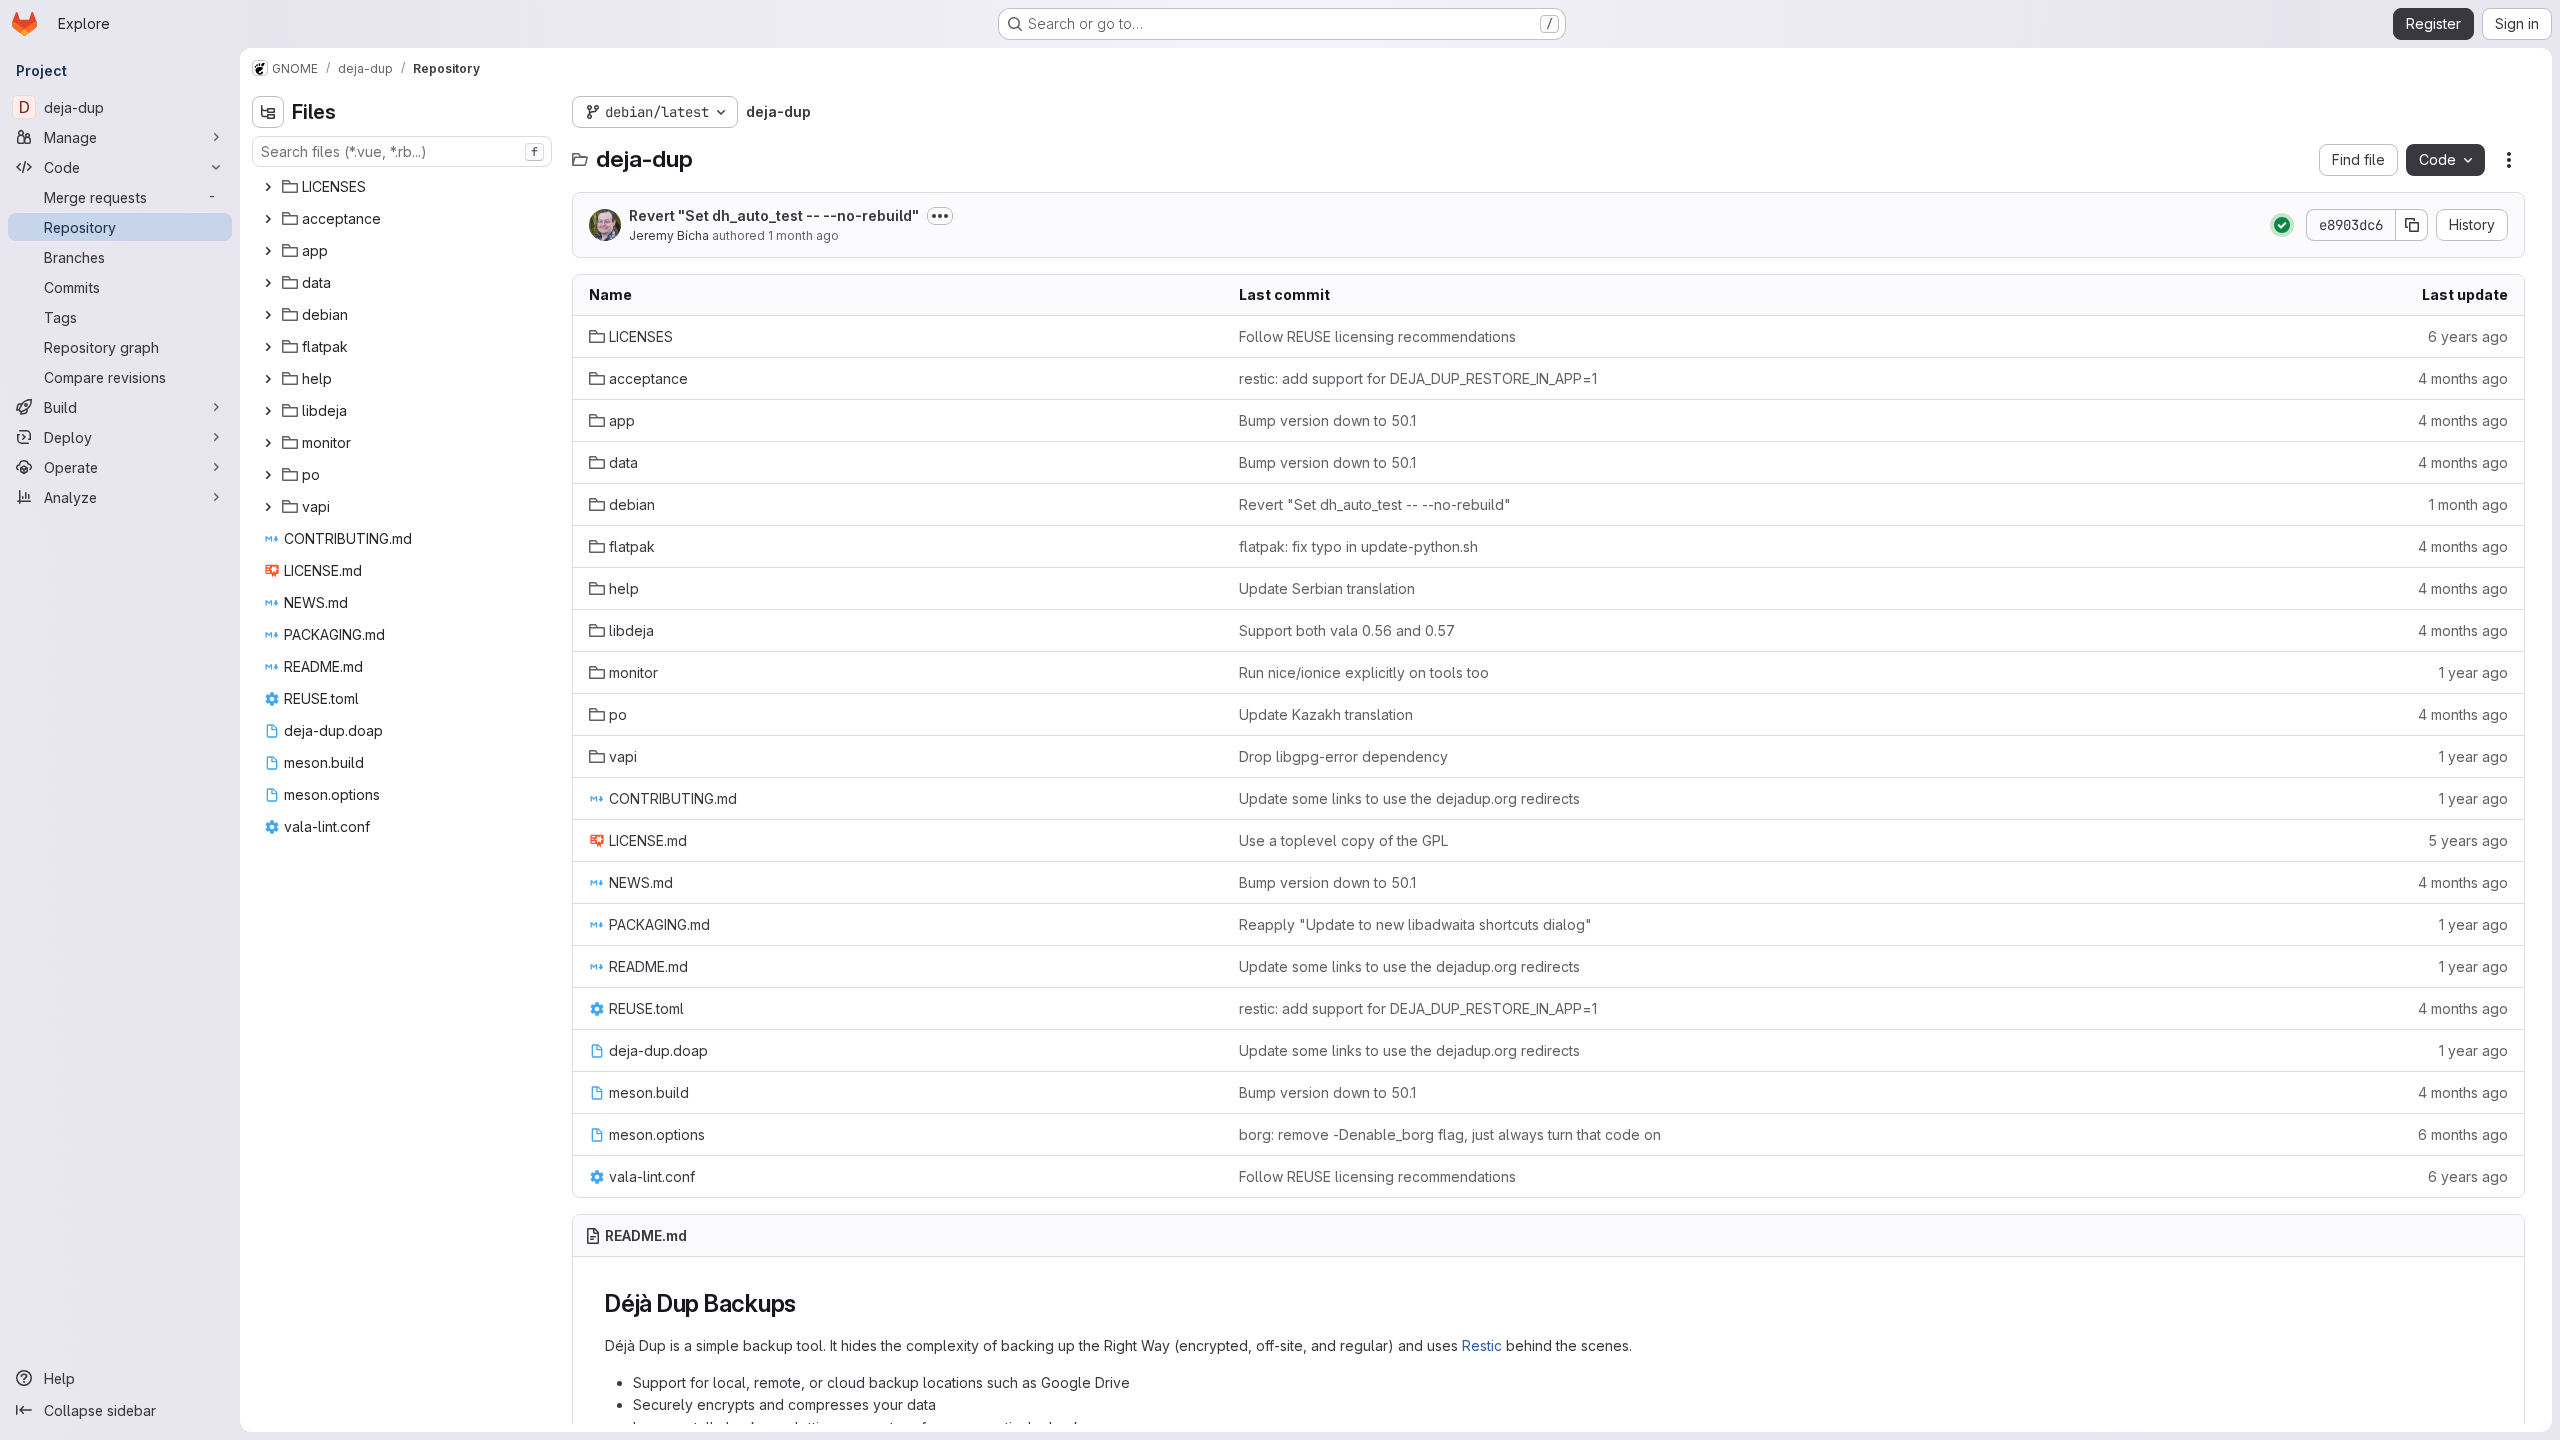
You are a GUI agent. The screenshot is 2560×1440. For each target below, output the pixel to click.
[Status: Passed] (2282, 225)
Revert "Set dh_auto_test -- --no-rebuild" (774, 215)
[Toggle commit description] (940, 216)
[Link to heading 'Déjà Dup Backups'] (809, 1303)
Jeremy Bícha (669, 235)
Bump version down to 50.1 (1327, 420)
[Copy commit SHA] (2412, 225)
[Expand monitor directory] (268, 443)
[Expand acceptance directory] (268, 219)
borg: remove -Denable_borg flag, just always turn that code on (1450, 1134)
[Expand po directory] (268, 475)
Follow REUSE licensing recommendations (1377, 336)
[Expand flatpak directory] (268, 347)
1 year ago (2473, 672)
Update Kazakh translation (1326, 714)
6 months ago (2463, 1134)
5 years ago (2468, 840)
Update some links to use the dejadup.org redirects (1409, 798)
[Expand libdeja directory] (268, 411)
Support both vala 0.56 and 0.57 (1347, 630)
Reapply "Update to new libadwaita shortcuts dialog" (1415, 924)
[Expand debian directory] (268, 315)
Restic (1482, 1345)
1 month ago (803, 235)
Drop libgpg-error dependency (1343, 756)
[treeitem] (404, 187)
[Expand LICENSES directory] (268, 187)
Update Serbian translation (1327, 588)
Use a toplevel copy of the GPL (1343, 840)
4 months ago (2463, 378)
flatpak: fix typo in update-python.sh (1358, 546)
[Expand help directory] (268, 379)
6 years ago (2468, 336)
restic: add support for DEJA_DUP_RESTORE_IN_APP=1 (1418, 378)
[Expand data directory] (268, 283)
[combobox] (402, 151)
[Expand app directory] (268, 251)
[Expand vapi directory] (268, 507)
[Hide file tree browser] (268, 112)
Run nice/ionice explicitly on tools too (1364, 672)
